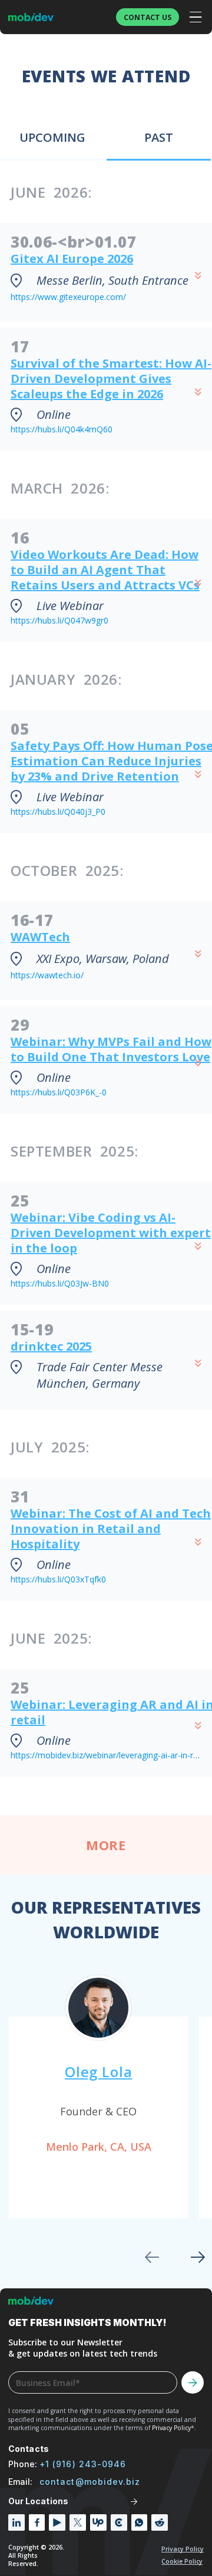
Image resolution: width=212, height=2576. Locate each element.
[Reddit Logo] (160, 2522)
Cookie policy (182, 2561)
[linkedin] (16, 2522)
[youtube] (57, 2522)
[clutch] (119, 2522)
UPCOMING (52, 137)
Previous (152, 2257)
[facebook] (37, 2522)
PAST (159, 137)
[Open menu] (196, 17)
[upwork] (98, 2522)
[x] (78, 2522)
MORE (106, 1845)
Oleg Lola (98, 2072)
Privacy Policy (183, 2549)
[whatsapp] (140, 2522)
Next (198, 2257)
